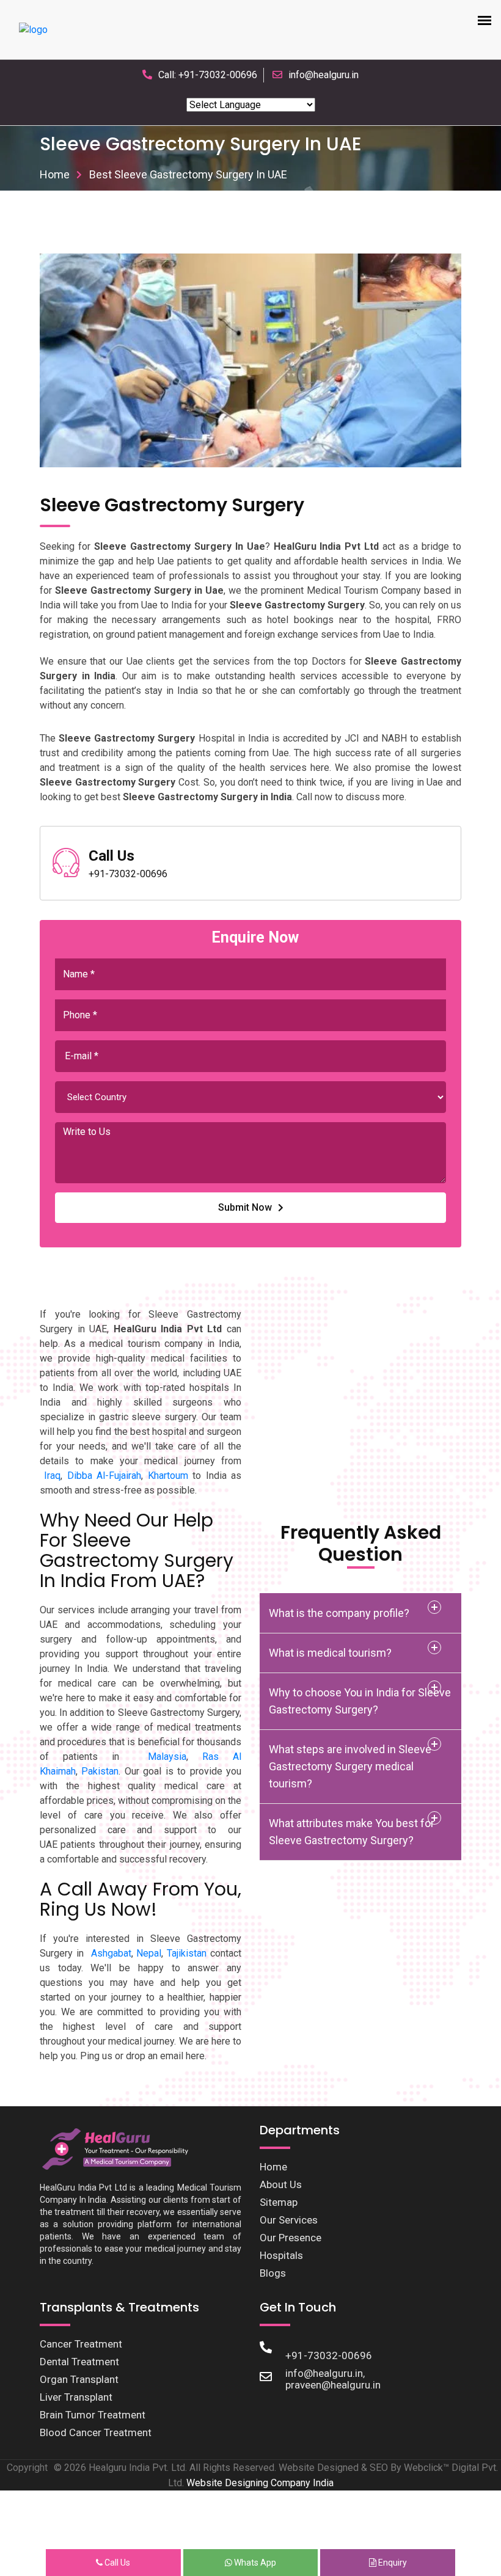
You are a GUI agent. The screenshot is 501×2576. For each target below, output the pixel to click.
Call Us (116, 2563)
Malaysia (167, 1757)
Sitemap (279, 2202)
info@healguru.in (324, 75)
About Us (281, 2184)
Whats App (254, 2563)
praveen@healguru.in (333, 2385)
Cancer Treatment (81, 2344)
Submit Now (245, 1207)
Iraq (52, 1476)
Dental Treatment (79, 2362)
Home (55, 174)
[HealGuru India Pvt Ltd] (121, 2148)
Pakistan (100, 1771)
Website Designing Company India (260, 2483)
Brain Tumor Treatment (93, 2415)
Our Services (289, 2220)
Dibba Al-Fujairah (104, 1476)
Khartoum (168, 1476)
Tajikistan (187, 1953)
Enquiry (392, 2563)
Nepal (149, 1953)
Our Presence (291, 2238)
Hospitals (281, 2255)
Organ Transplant (79, 2379)
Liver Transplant (76, 2397)
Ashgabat (111, 1953)
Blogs (273, 2273)
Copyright (27, 2468)
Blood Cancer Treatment (96, 2432)
